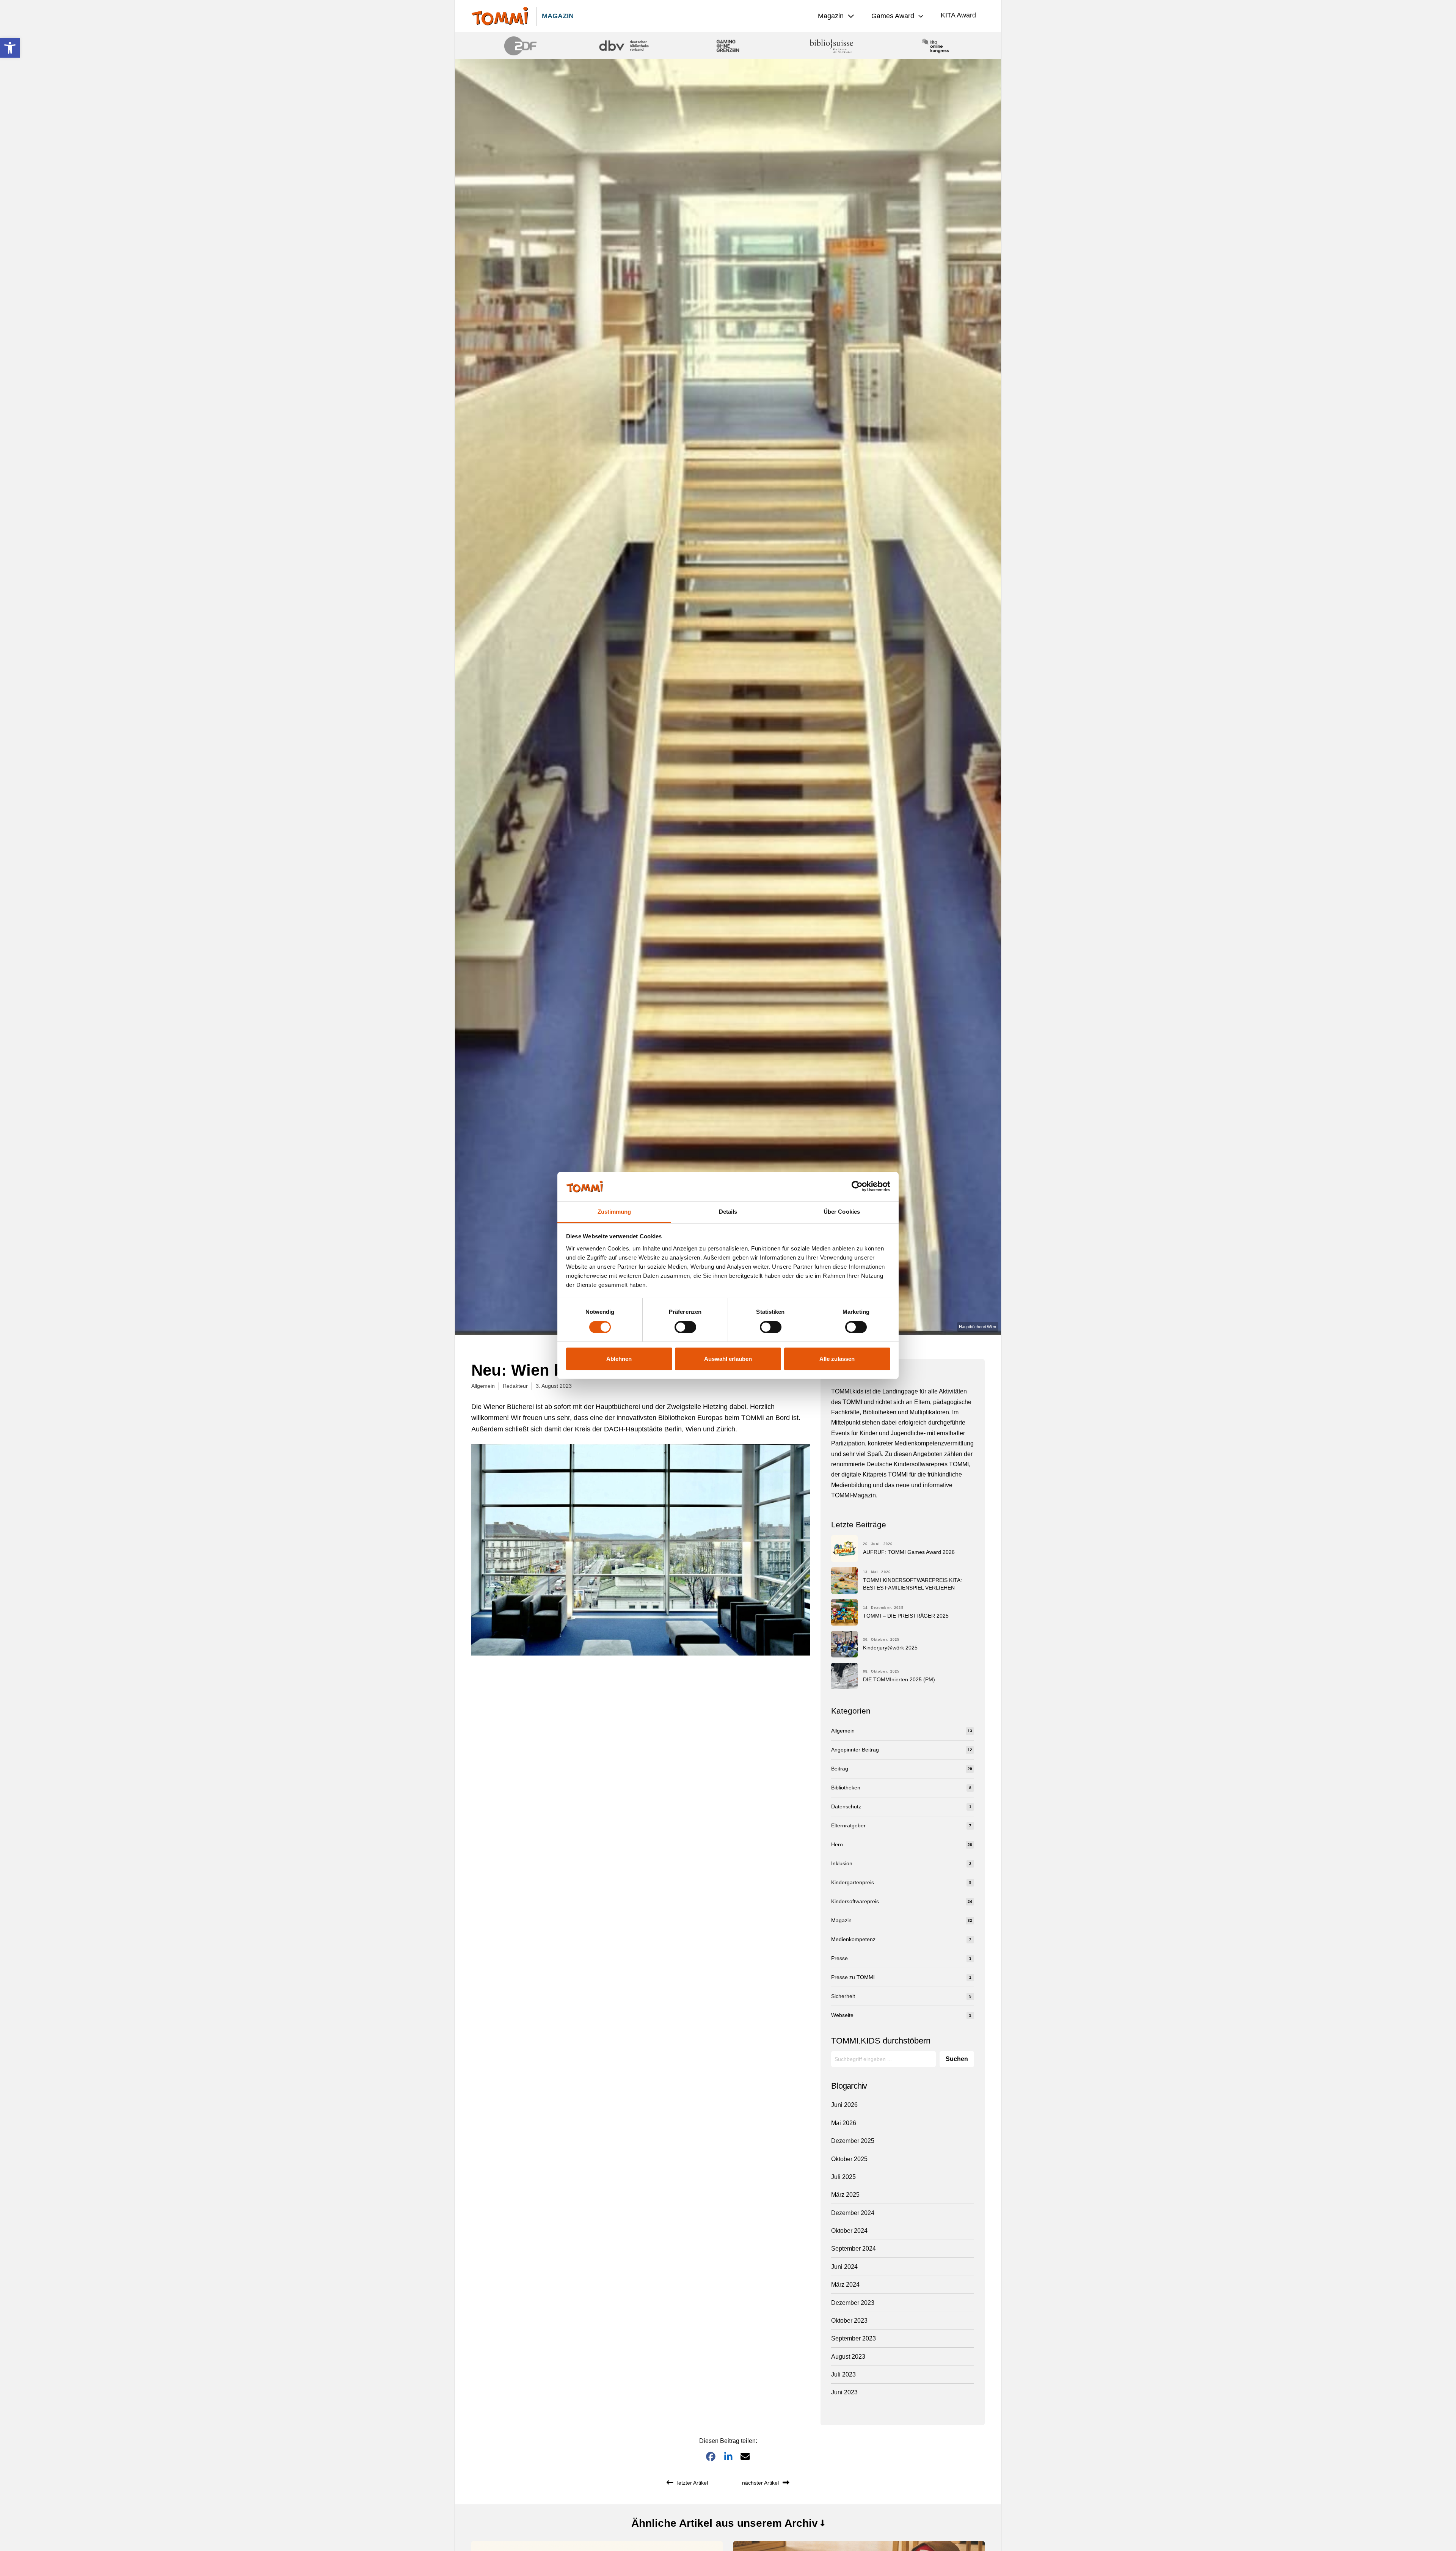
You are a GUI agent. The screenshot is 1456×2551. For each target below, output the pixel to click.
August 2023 (848, 2357)
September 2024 (854, 2249)
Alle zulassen (837, 1359)
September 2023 (854, 2338)
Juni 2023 (844, 2392)
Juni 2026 (844, 2105)
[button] (10, 48)
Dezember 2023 (853, 2303)
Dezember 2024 (853, 2213)
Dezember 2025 (853, 2141)
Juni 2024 (844, 2267)
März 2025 (845, 2195)
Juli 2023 (843, 2374)
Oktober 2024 (849, 2231)
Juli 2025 (843, 2177)
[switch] (685, 1327)
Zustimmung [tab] (614, 1212)
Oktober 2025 (849, 2159)
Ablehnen (619, 1359)
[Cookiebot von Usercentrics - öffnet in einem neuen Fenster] (857, 1186)
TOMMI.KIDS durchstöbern (881, 2041)
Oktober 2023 (849, 2321)
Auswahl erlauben (728, 1359)
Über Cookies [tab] (842, 1212)
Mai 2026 (844, 2123)
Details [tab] (728, 1212)
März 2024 (845, 2285)
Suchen (957, 2059)
